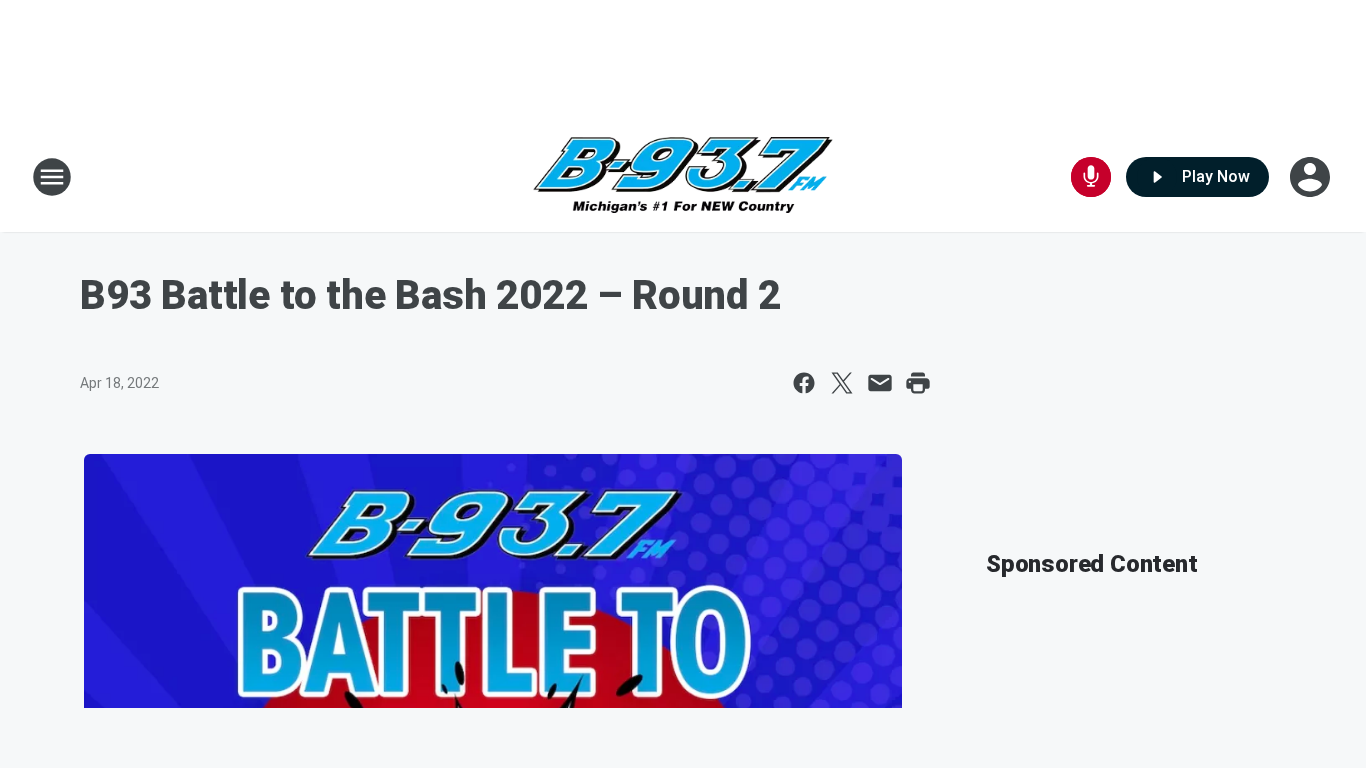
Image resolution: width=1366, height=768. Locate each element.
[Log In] (1312, 177)
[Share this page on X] (842, 383)
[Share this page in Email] (880, 383)
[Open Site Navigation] (52, 177)
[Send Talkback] (1091, 177)
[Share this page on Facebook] (804, 383)
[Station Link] (683, 177)
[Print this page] (918, 383)
